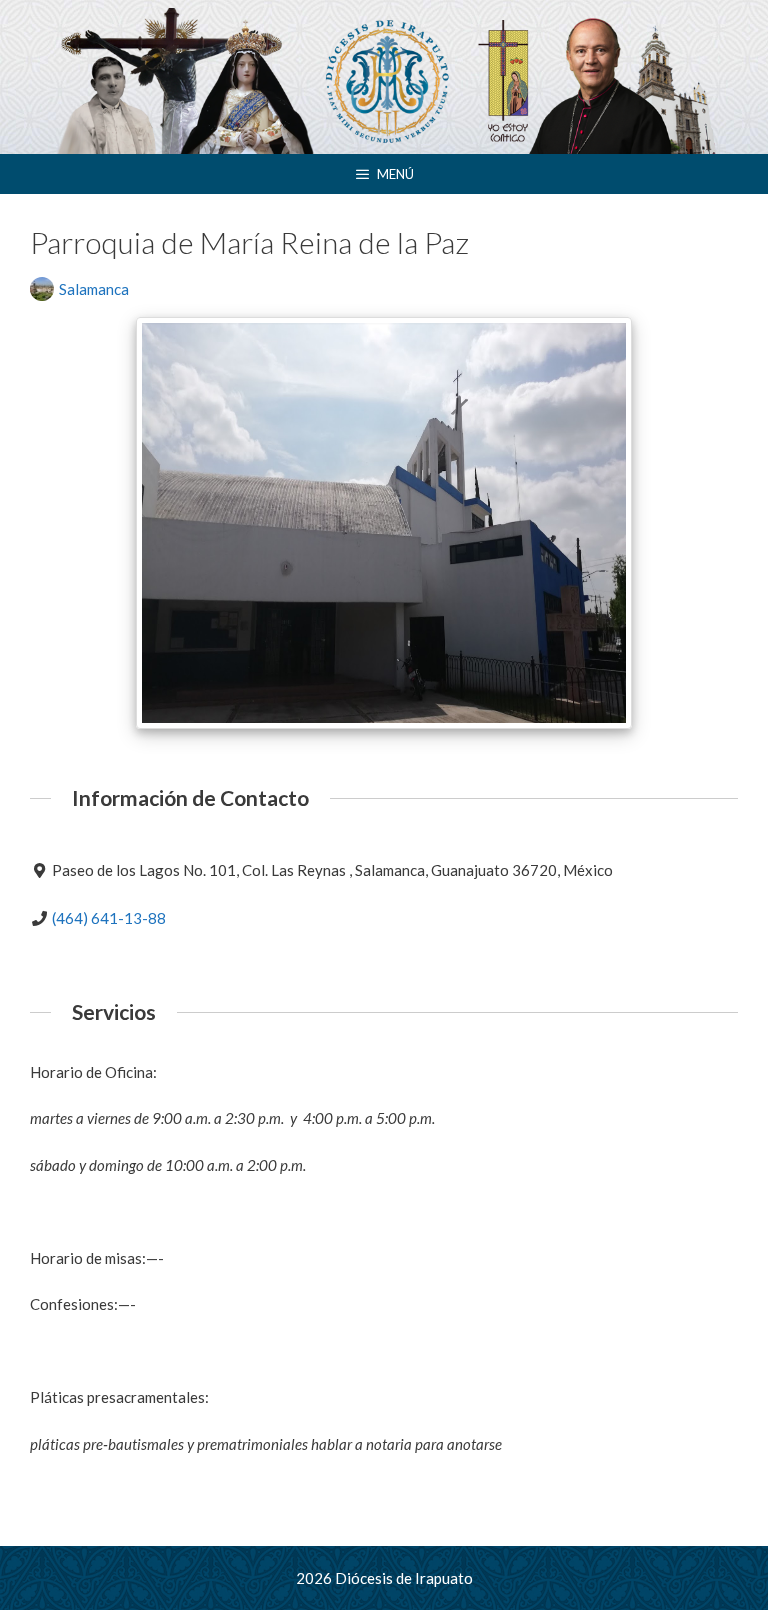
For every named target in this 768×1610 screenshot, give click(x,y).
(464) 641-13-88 (109, 918)
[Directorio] (384, 79)
